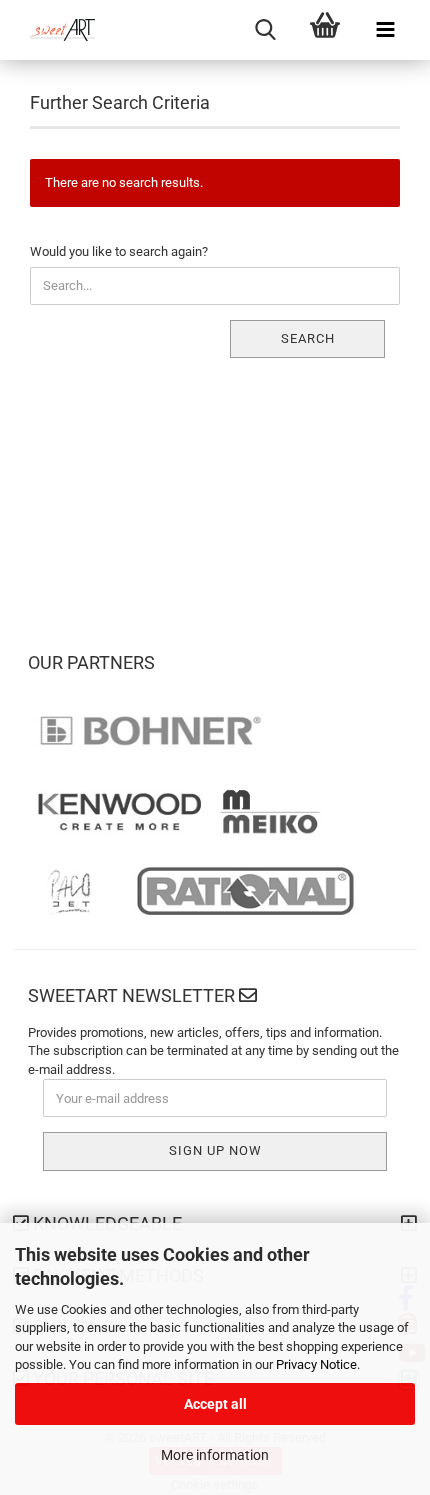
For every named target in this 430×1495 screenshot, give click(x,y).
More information (215, 1455)
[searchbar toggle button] (265, 30)
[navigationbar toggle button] (385, 30)
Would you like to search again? (119, 251)
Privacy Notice (316, 1364)
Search (308, 338)
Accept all (215, 1404)
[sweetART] (55, 30)
